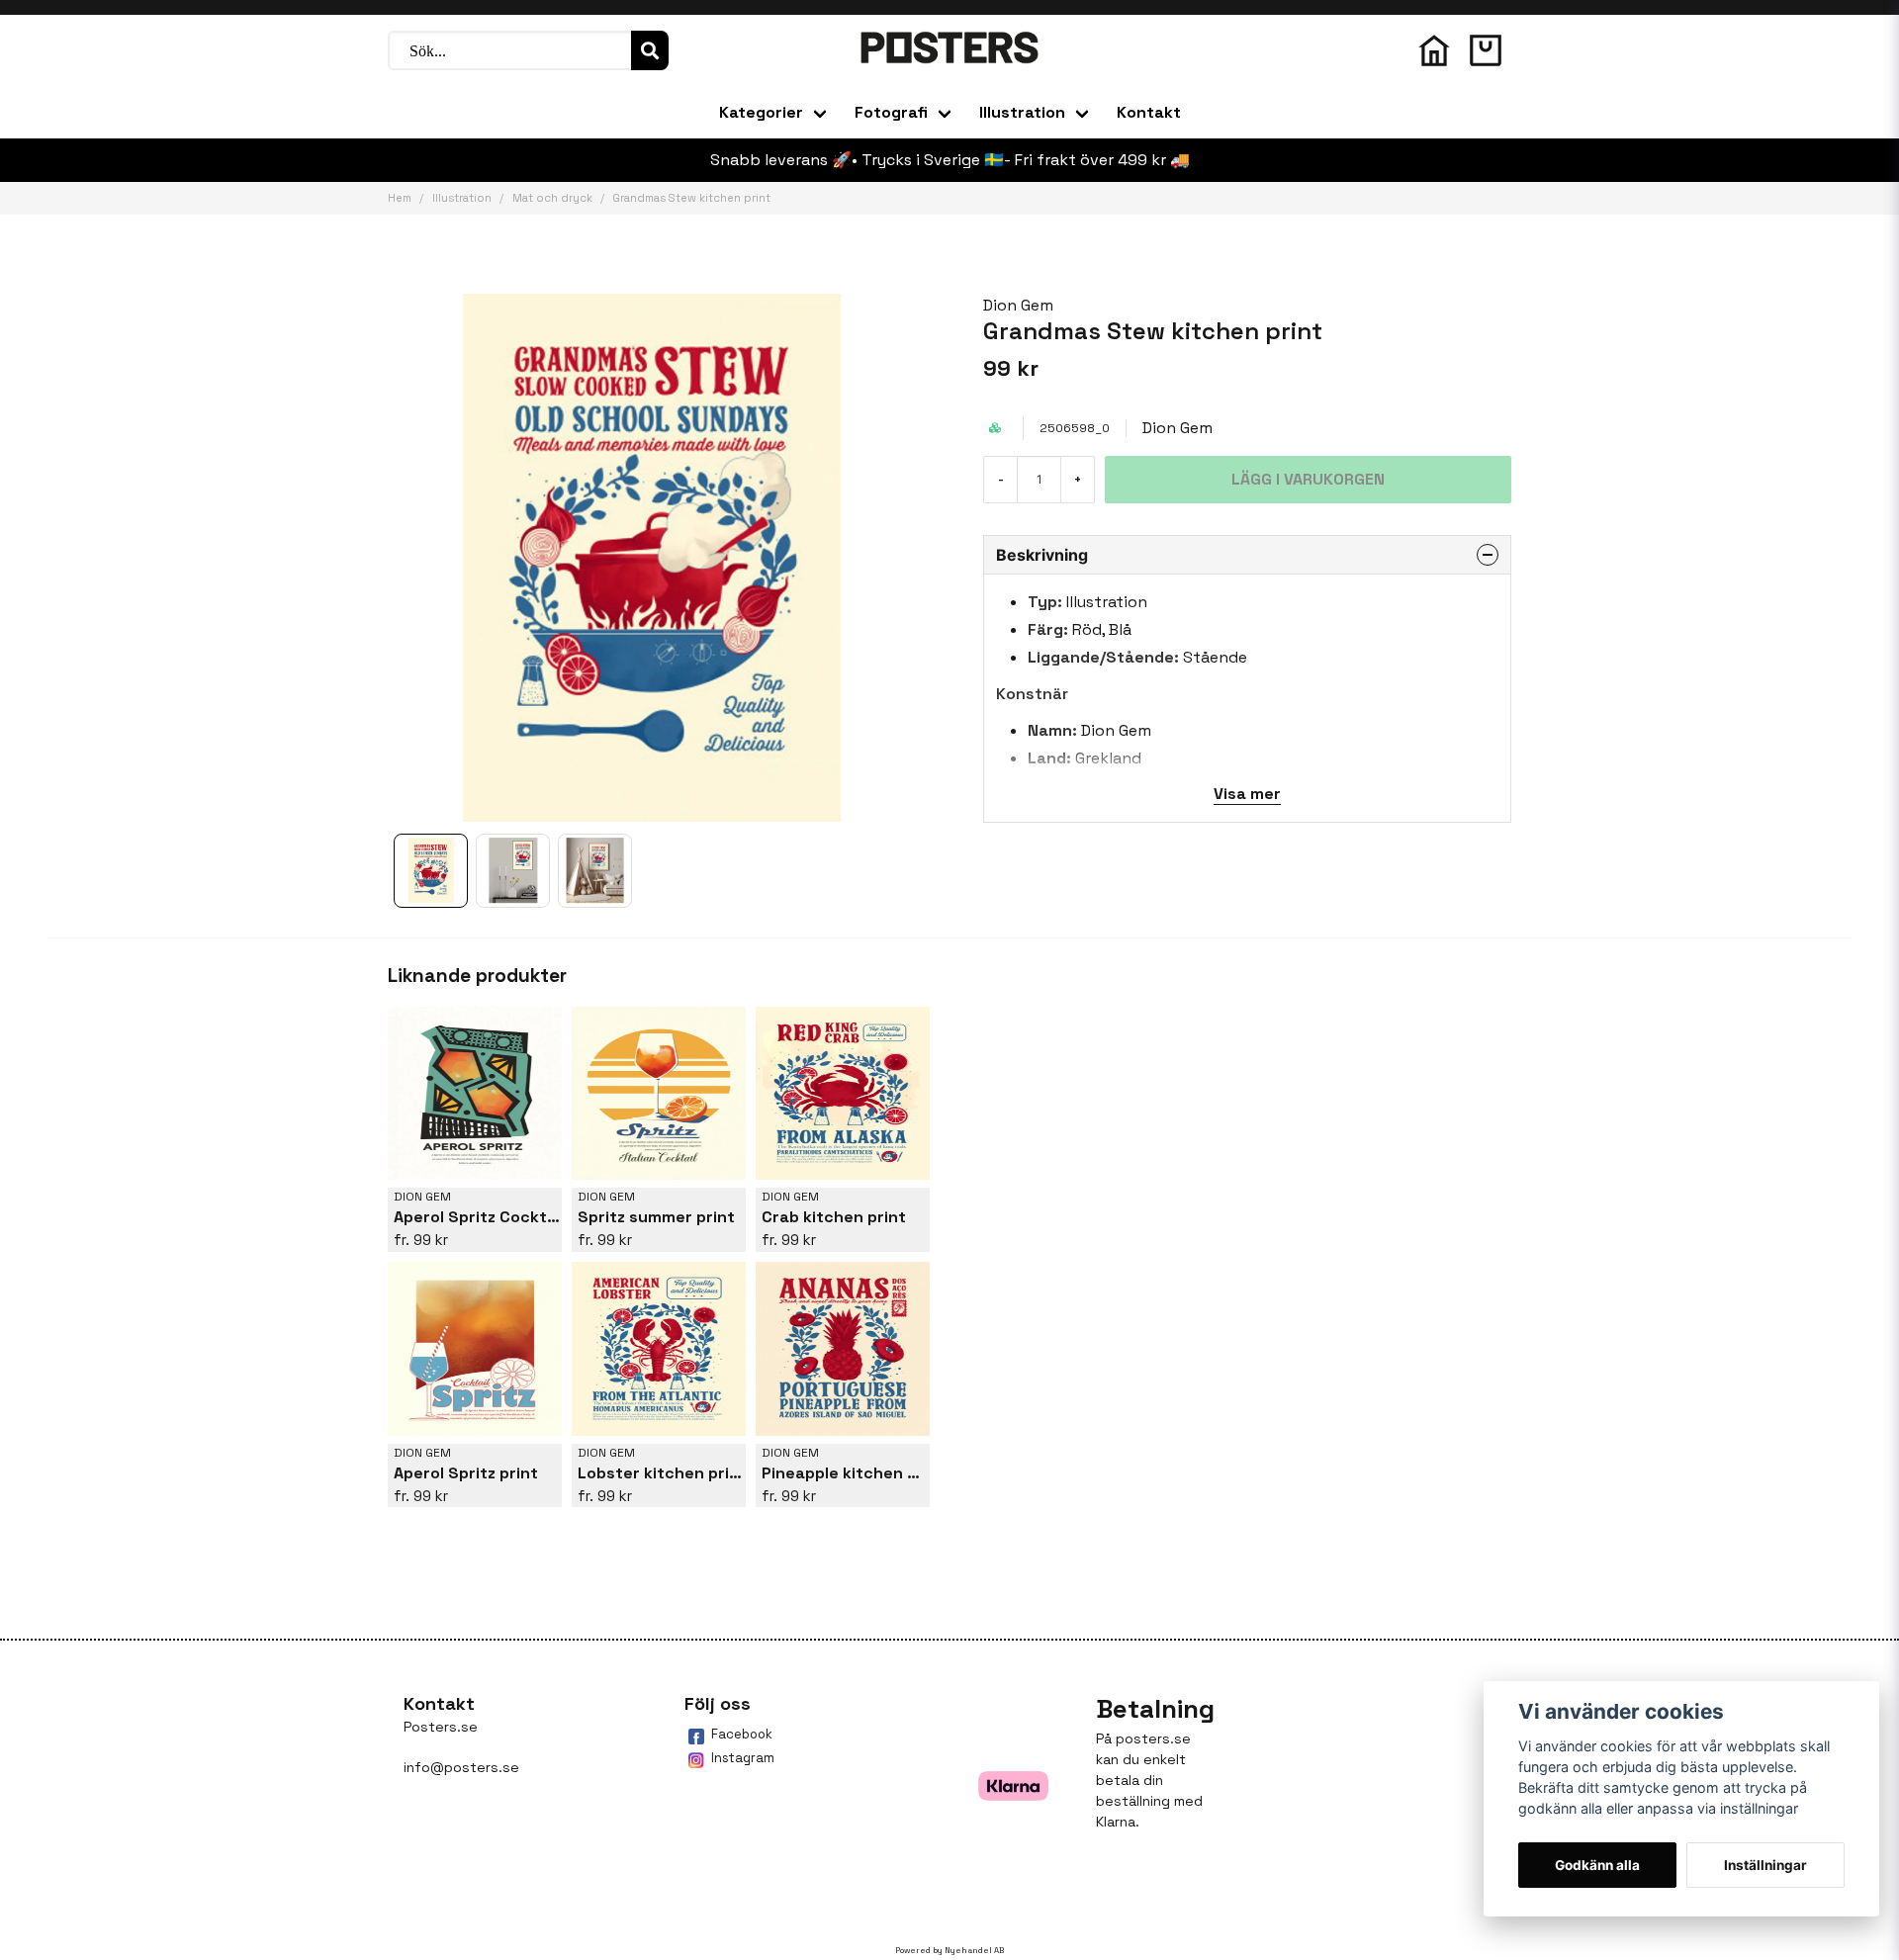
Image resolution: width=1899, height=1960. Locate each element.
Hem (400, 198)
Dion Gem (1018, 305)
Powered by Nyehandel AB (949, 1950)
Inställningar (1765, 1865)
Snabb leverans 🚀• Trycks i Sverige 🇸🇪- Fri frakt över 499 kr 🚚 (950, 160)
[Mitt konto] (1434, 50)
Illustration (1022, 112)
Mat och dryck (552, 198)
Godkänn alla (1597, 1865)
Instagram (743, 1758)
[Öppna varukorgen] (1486, 50)
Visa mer (1247, 794)
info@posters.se (461, 1767)
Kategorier (761, 112)
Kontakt (1149, 112)
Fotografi (891, 112)
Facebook (742, 1734)
